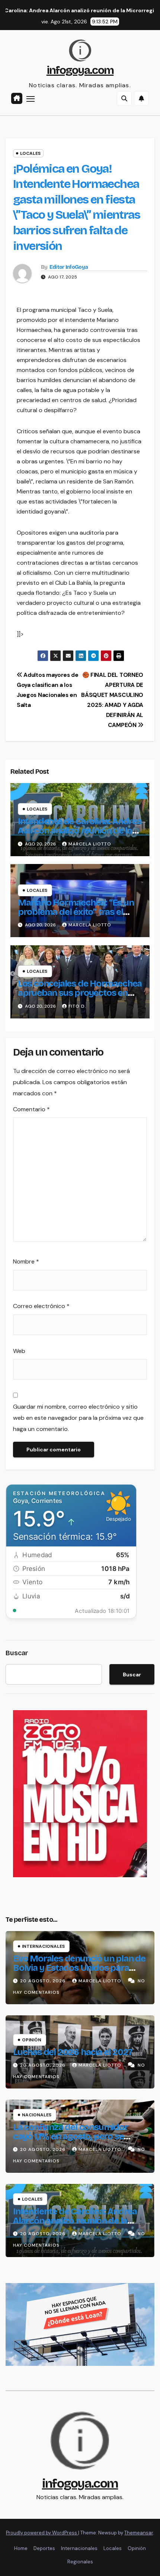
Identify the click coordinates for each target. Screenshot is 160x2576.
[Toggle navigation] (31, 99)
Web (19, 1351)
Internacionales (43, 1946)
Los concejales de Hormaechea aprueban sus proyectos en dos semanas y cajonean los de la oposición (80, 997)
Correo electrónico (41, 1306)
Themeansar (139, 2533)
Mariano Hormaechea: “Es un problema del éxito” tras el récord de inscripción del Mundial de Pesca (76, 917)
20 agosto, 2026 (44, 1981)
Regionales (80, 2562)
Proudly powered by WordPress (42, 2533)
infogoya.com (80, 70)
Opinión (32, 2040)
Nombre (26, 1261)
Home (21, 2548)
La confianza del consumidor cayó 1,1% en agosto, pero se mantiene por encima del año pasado (71, 2141)
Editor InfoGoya (69, 267)
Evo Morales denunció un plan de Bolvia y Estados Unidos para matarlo (79, 1968)
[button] (124, 98)
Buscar (17, 1653)
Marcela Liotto (90, 844)
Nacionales (37, 2115)
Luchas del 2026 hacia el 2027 (73, 2052)
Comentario (31, 1109)
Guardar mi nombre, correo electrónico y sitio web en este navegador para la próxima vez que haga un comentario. (78, 1418)
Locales (30, 153)
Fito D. (77, 1006)
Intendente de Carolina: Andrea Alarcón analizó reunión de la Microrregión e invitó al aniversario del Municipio (80, 835)
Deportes (44, 2548)
